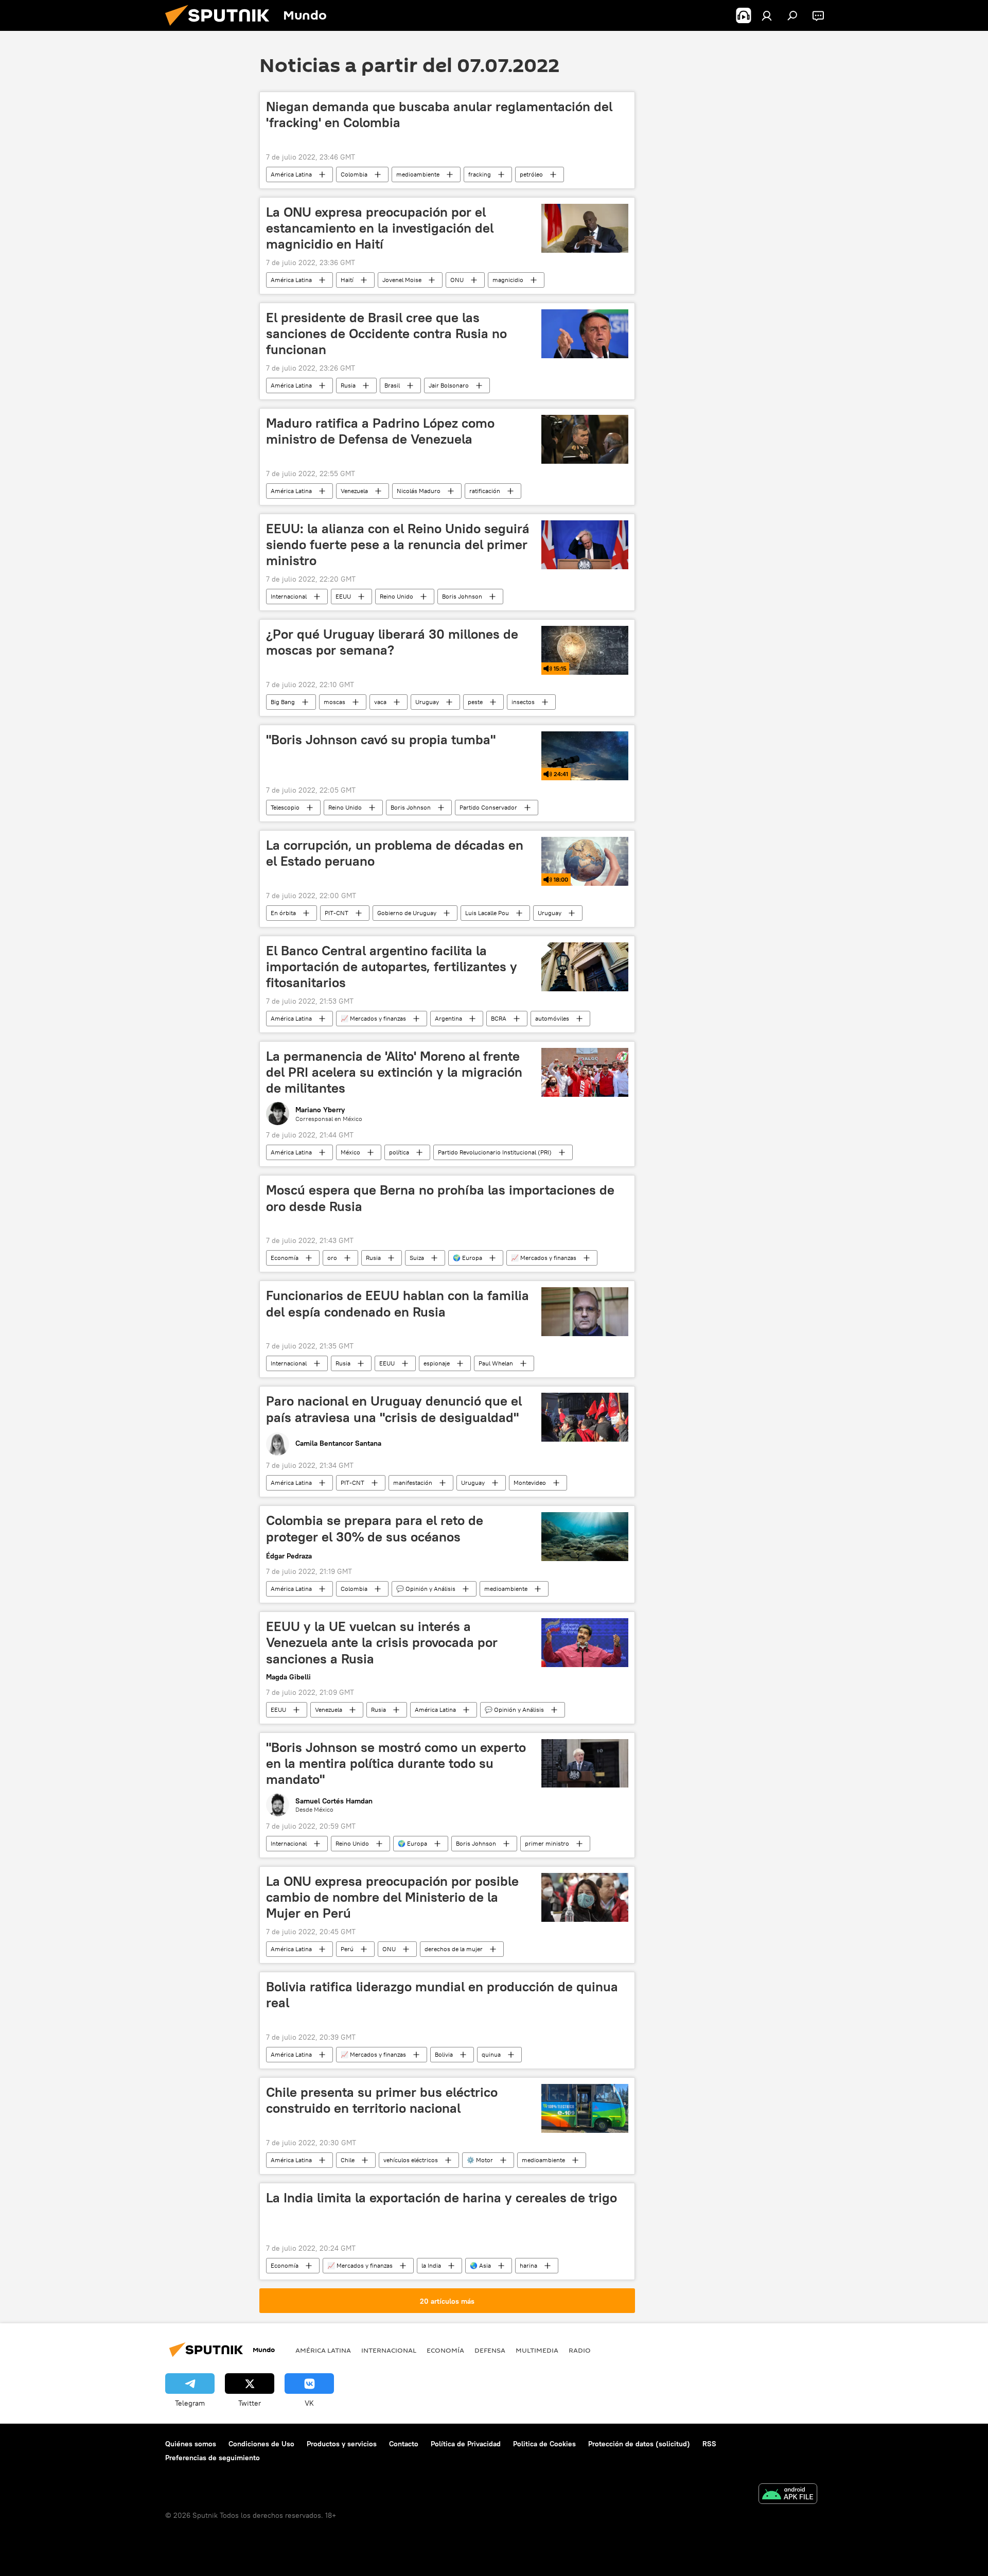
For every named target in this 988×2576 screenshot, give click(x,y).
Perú (347, 1949)
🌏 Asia (480, 2265)
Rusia (348, 385)
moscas (334, 702)
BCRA (499, 1018)
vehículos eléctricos (411, 2160)
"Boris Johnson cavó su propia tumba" (381, 740)
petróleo (531, 174)
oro (332, 1258)
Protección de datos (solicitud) (639, 2444)
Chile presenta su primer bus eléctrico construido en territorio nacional (382, 2100)
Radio (580, 2350)
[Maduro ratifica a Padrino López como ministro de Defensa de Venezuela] (585, 439)
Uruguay (427, 702)
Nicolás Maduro (419, 491)
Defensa (490, 2350)
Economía (285, 1258)
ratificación (485, 491)
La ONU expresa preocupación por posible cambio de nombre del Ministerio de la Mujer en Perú (392, 1897)
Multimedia (537, 2350)
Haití (347, 280)
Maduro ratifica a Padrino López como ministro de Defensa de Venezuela (380, 431)
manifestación (413, 1483)
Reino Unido (396, 596)
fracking (480, 174)
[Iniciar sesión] (767, 15)
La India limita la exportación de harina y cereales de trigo (442, 2198)
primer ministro (547, 1843)
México (350, 1152)
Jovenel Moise (402, 280)
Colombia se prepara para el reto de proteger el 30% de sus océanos (375, 1528)
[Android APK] (788, 2495)
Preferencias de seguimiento (213, 2458)
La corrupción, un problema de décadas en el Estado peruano (395, 853)
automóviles (552, 1018)
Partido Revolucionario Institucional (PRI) (495, 1152)
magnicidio (508, 280)
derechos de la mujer (454, 1949)
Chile (348, 2160)
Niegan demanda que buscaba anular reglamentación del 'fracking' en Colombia (439, 115)
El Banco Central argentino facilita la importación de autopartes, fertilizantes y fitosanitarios (392, 967)
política (399, 1152)
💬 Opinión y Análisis (426, 1589)
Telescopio (285, 807)
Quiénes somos (191, 2444)
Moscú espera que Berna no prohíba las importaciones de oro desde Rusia (440, 1198)
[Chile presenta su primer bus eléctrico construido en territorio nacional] (585, 2108)
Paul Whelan (496, 1363)
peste (475, 702)
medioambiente (418, 174)
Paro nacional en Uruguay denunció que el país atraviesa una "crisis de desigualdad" (394, 1409)
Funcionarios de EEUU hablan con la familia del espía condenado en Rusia (398, 1303)
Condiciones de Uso (261, 2444)
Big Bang (283, 702)
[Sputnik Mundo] (221, 28)
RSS (709, 2444)
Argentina (448, 1018)
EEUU (343, 596)
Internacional (289, 596)
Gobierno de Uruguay (407, 913)
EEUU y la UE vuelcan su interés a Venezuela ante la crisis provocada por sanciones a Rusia (382, 1642)
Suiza (417, 1258)
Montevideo (530, 1483)
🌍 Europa (467, 1258)
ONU (457, 280)
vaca (380, 702)
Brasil (392, 385)
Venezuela (354, 491)
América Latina (291, 174)
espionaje (437, 1363)
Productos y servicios (342, 2444)
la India (431, 2265)
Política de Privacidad (466, 2444)
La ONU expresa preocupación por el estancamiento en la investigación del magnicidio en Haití (380, 228)
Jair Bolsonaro (449, 385)
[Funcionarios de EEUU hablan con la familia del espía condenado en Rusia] (585, 1312)
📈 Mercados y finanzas (373, 1018)
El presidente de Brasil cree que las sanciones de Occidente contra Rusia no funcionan (386, 334)
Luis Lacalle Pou (487, 913)
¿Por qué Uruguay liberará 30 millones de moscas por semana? (392, 642)
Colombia (354, 174)
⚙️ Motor (480, 2160)
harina (528, 2265)
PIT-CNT (337, 913)
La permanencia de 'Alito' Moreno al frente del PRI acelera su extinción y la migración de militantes (394, 1072)
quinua (491, 2054)
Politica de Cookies (544, 2444)
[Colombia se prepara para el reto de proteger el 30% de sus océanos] (585, 1537)
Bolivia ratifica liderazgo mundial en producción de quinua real (442, 1995)
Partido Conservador (488, 807)
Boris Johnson (462, 596)
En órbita (283, 913)
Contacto (404, 2444)
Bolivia (444, 2054)
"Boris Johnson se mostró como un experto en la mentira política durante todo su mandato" (396, 1763)
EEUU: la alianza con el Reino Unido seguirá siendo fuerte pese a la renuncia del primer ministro (398, 545)
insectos (523, 702)
